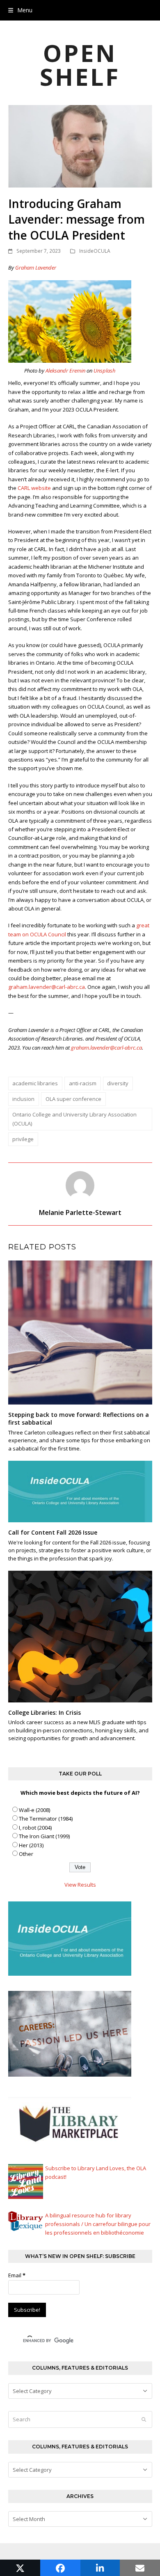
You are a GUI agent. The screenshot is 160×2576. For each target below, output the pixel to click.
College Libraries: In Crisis (45, 1712)
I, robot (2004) (35, 1828)
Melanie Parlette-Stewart (80, 1213)
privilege (23, 1139)
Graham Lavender (36, 268)
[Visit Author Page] (80, 1185)
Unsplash (104, 371)
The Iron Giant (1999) (44, 1836)
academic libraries (35, 1083)
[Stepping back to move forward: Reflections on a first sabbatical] (80, 1332)
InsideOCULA (95, 251)
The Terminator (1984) (46, 1819)
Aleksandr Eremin (65, 371)
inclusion (23, 1099)
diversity (118, 1083)
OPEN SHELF (80, 65)
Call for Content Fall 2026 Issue (53, 1532)
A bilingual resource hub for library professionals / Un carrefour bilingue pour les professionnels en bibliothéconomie (98, 2224)
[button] (20, 10)
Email (17, 2275)
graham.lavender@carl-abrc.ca (47, 987)
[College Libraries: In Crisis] (80, 1636)
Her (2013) (31, 1845)
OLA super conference (73, 1099)
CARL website (34, 488)
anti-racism (83, 1083)
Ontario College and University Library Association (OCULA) (74, 1119)
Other (26, 1854)
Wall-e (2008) (34, 1810)
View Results (80, 1885)
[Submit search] (144, 2420)
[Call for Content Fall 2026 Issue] (80, 1491)
